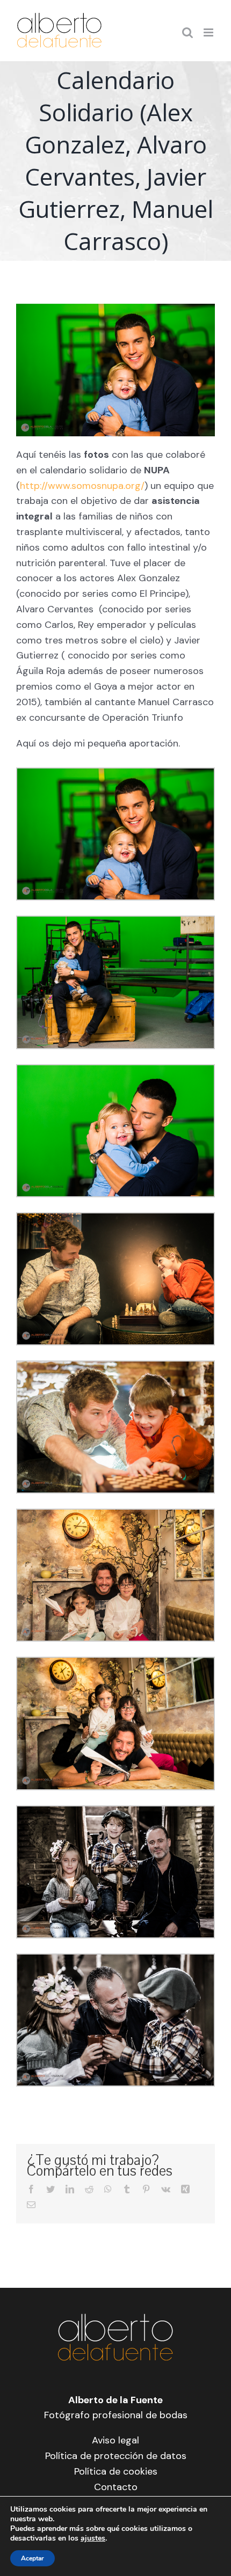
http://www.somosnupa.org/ (82, 486)
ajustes (93, 2538)
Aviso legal (115, 2440)
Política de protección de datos (116, 2456)
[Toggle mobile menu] (209, 32)
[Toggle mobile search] (187, 32)
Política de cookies (116, 2471)
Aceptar (33, 2558)
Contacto (116, 2487)
